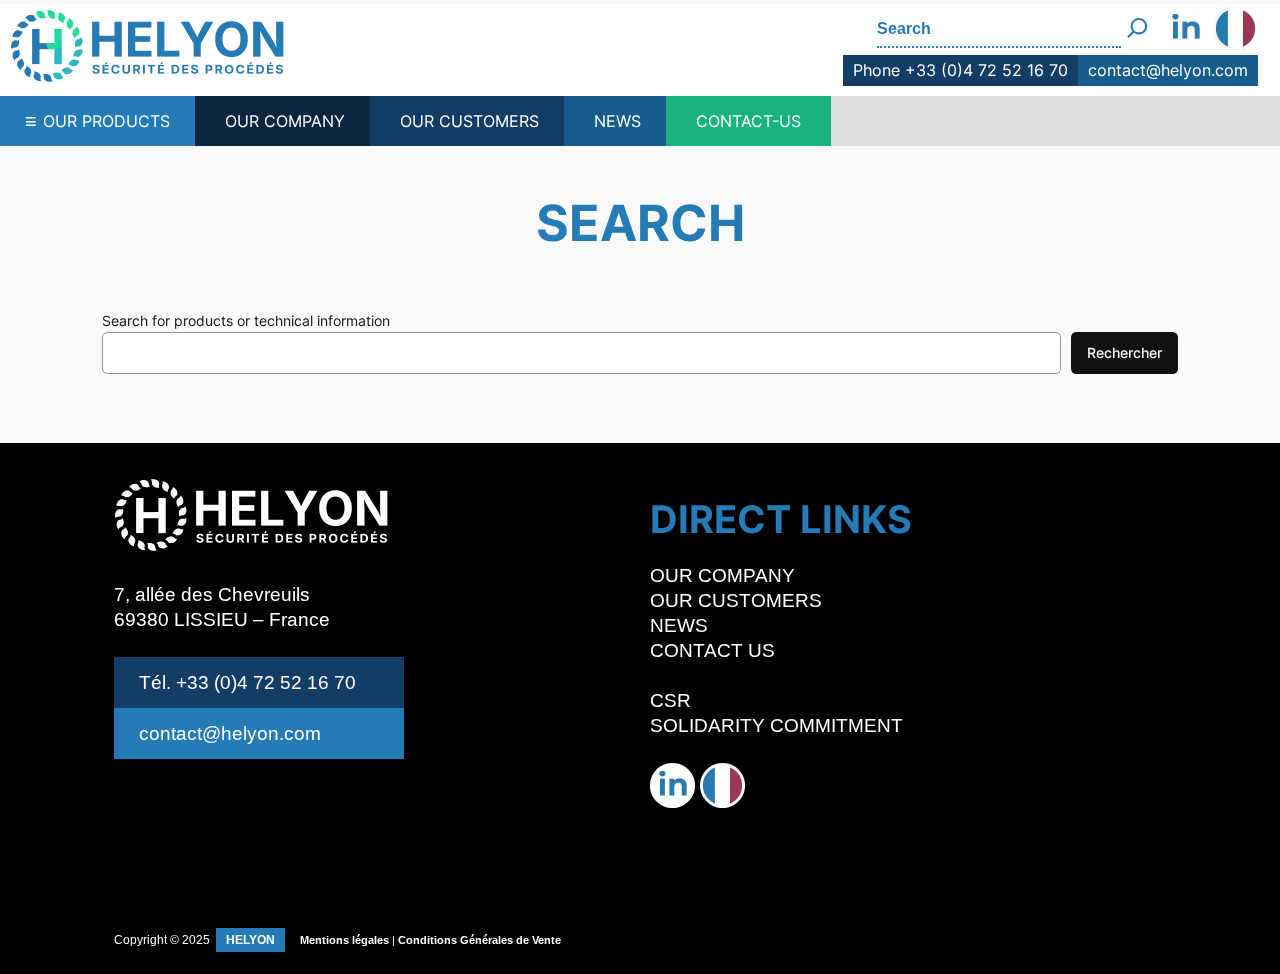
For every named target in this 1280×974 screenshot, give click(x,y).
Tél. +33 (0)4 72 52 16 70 (247, 682)
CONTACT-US (748, 121)
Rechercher (1124, 352)
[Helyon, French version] (1235, 30)
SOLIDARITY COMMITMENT (776, 725)
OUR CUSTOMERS (469, 121)
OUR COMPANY (285, 121)
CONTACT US (712, 650)
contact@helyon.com (1168, 70)
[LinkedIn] (1185, 30)
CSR (670, 700)
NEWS (617, 121)
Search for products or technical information (246, 320)
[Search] (1137, 20)
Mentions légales (344, 940)
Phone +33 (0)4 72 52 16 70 (960, 70)
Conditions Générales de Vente (479, 940)
